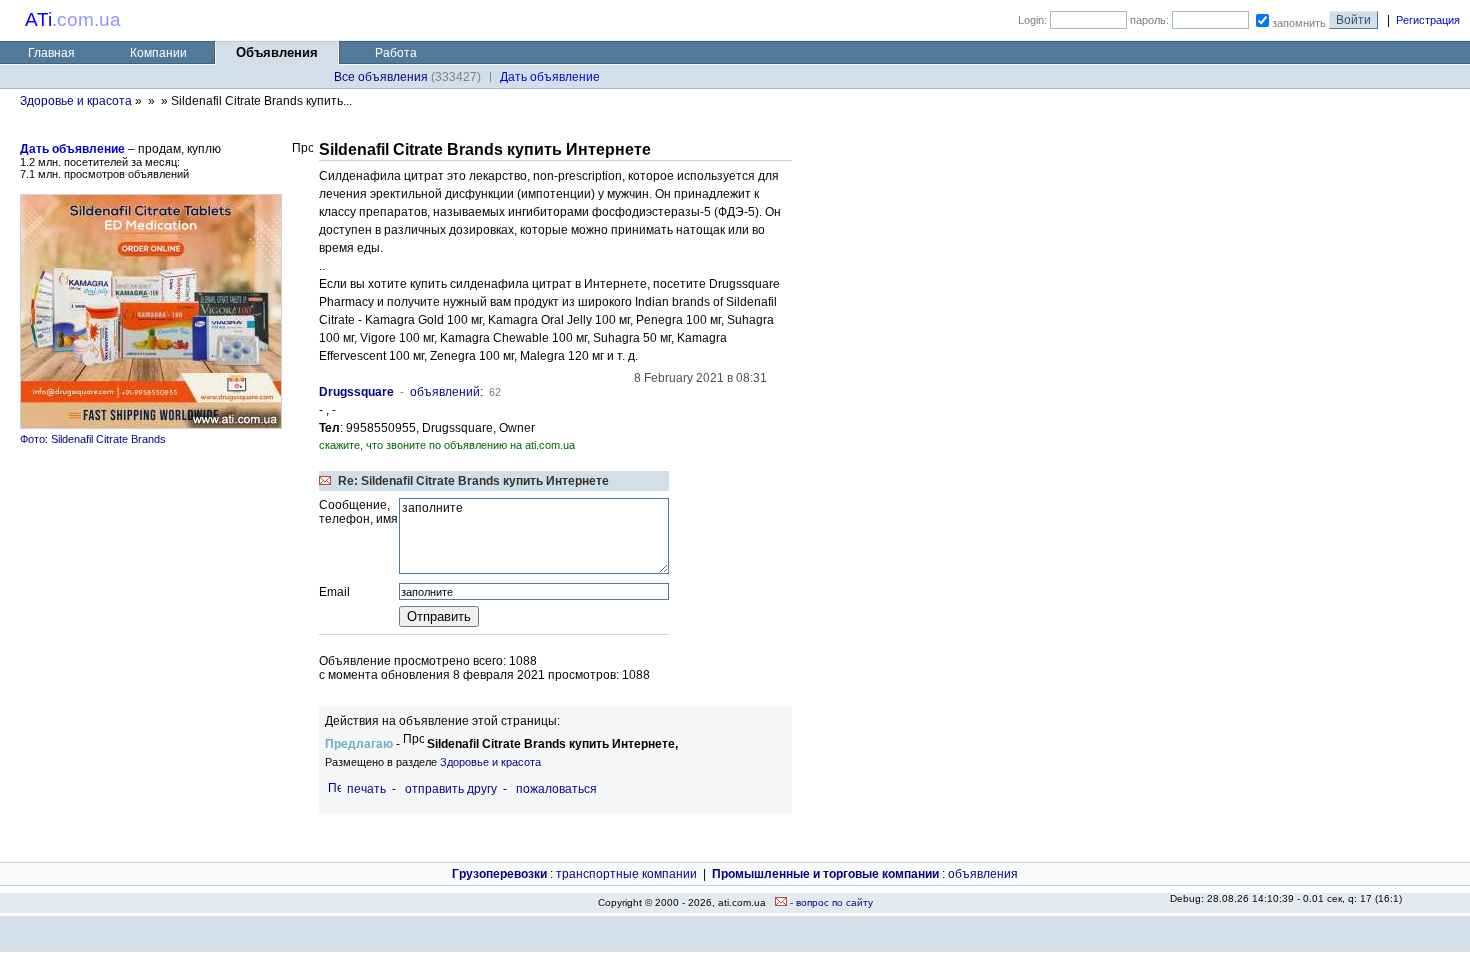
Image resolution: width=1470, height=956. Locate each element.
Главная (51, 53)
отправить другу (451, 789)
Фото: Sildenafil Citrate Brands (93, 439)
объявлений (445, 392)
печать (366, 789)
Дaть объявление (550, 77)
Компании (158, 53)
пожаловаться (556, 789)
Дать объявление (72, 149)
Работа (396, 53)
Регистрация (1428, 20)
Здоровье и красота (76, 101)
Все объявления (381, 77)
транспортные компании (626, 874)
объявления (983, 874)
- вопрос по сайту (830, 902)
